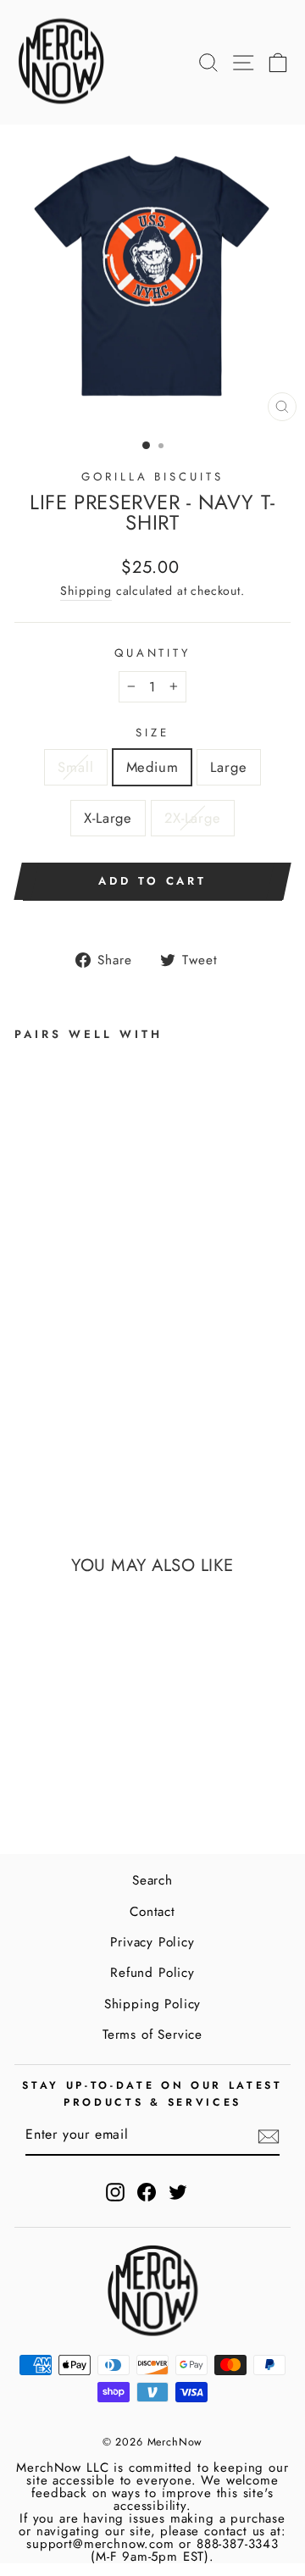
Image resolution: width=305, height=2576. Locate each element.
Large (228, 767)
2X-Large (193, 818)
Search (152, 1880)
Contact (152, 1912)
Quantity (153, 653)
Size (152, 733)
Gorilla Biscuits (153, 477)
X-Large (108, 818)
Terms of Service (152, 2035)
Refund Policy (152, 1973)
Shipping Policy (152, 2004)
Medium (152, 767)
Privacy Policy (152, 1942)
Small (75, 767)
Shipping (86, 591)
